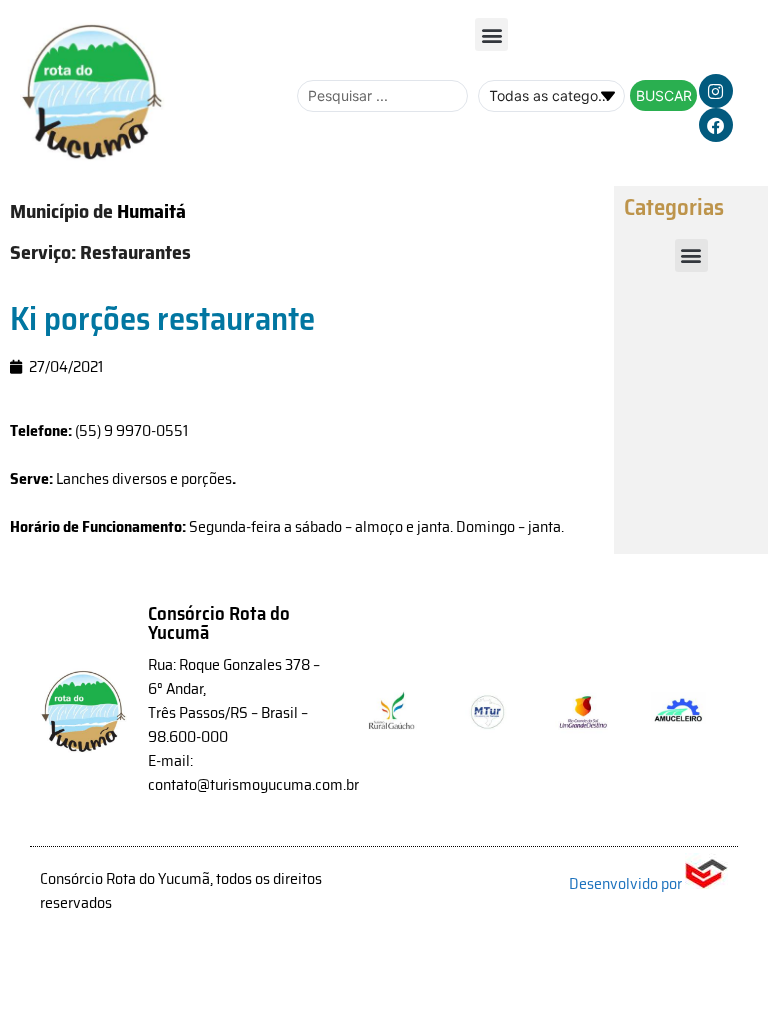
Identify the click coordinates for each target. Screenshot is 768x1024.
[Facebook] (716, 125)
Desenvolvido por (627, 883)
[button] (491, 34)
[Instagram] (716, 91)
